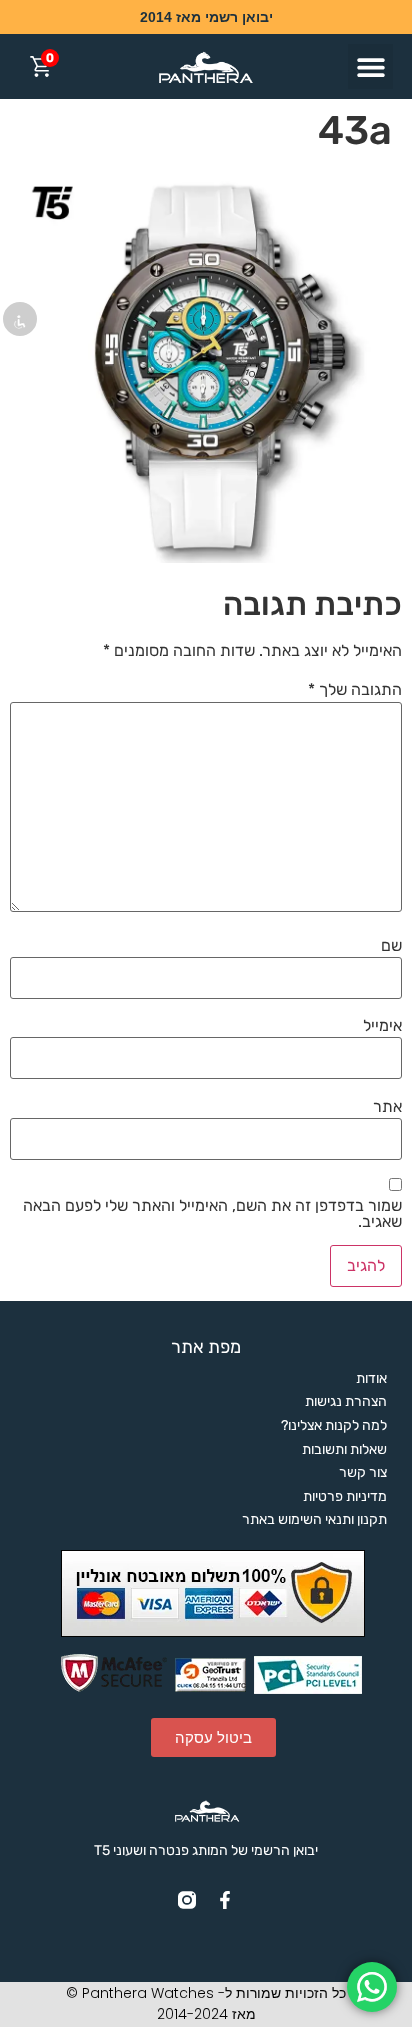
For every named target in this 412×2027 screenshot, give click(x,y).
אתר (387, 1107)
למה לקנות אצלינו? (334, 1425)
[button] (370, 66)
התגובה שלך (355, 690)
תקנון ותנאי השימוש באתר (314, 1519)
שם (391, 946)
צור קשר (363, 1472)
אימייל (382, 1026)
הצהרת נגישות (346, 1401)
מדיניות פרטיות (345, 1496)
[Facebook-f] (225, 1900)
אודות (371, 1378)
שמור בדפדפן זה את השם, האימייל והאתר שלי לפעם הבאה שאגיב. (212, 1214)
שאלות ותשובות (344, 1449)
